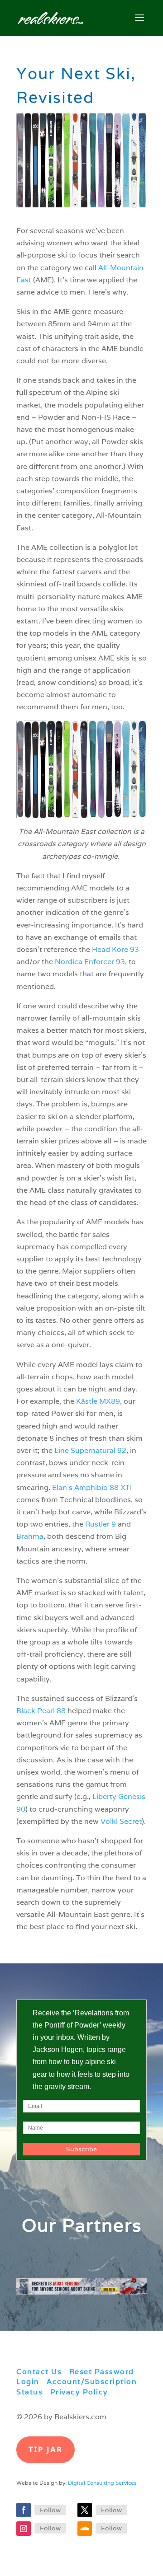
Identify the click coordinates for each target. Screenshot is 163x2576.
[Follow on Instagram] (24, 2529)
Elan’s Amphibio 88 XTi (92, 1487)
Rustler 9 (101, 1524)
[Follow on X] (85, 2510)
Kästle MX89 (98, 1401)
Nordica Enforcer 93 (90, 962)
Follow (50, 2510)
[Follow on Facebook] (24, 2510)
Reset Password (102, 2372)
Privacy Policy (79, 2392)
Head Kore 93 (115, 949)
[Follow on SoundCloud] (85, 2529)
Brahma (30, 1536)
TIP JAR (46, 2449)
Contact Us (39, 2372)
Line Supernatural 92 (90, 1450)
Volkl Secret (121, 1821)
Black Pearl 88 (41, 1711)
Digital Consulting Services (102, 2483)
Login (28, 2382)
